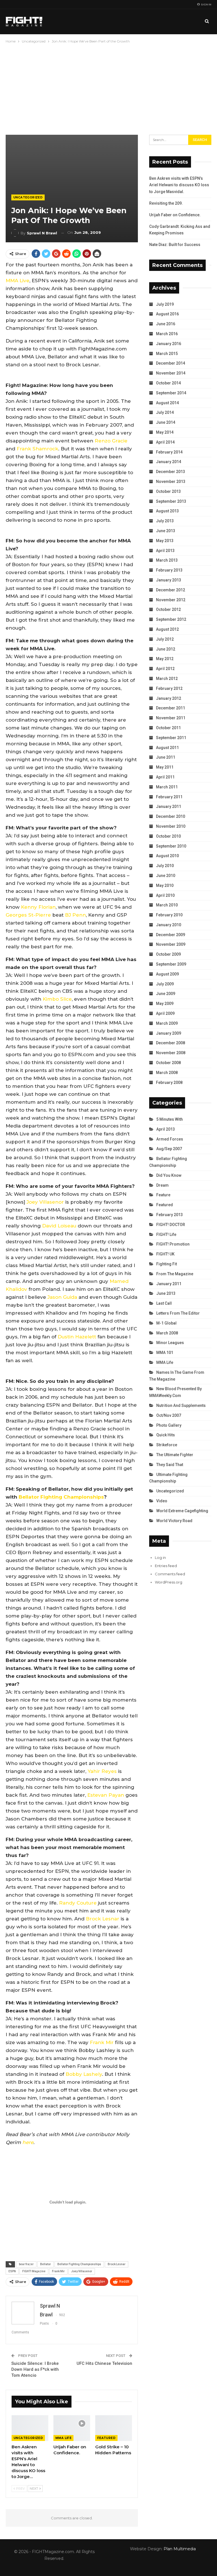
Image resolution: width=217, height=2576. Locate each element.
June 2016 (166, 324)
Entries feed (166, 1566)
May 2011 (165, 767)
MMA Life (63, 2438)
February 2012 (169, 688)
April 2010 (165, 895)
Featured (106, 2438)
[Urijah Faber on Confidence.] (72, 2428)
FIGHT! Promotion (173, 1244)
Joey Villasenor (45, 1202)
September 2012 (171, 619)
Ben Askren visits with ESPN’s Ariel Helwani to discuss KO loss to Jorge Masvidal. (179, 185)
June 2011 (166, 757)
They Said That (170, 1465)
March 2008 (167, 1073)
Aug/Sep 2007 (169, 1149)
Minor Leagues (170, 1343)
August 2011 (167, 748)
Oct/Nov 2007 (169, 1415)
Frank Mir (102, 2042)
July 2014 (165, 412)
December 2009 (171, 935)
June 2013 (166, 531)
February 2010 (169, 915)
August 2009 (167, 974)
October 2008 (168, 1063)
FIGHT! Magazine (34, 2271)
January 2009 (169, 1033)
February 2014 (169, 452)
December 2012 (171, 590)
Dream (162, 1185)
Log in (160, 1557)
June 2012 (166, 649)
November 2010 (171, 826)
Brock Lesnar (103, 1919)
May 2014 (165, 432)
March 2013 (167, 560)
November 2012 (171, 600)
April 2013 (165, 551)
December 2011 (171, 708)
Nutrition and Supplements (181, 1405)
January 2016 (169, 344)
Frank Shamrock (37, 449)
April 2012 (165, 669)
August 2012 (167, 629)
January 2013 (169, 580)
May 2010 (165, 885)
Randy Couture (78, 1903)
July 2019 (165, 304)
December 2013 (171, 472)
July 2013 (165, 521)
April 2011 (165, 777)
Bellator (45, 2264)
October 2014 (168, 383)
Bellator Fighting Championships (61, 1497)
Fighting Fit (167, 1264)
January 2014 (169, 462)
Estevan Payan (106, 1795)
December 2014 (171, 363)
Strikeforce (167, 1445)
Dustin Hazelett (77, 1337)
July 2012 (165, 639)
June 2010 (166, 876)
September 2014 (171, 393)
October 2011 (168, 728)
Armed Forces (170, 1139)
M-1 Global (166, 1323)
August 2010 (167, 856)
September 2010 (171, 846)
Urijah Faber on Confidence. (175, 215)
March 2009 (167, 1023)
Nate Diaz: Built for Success (175, 245)
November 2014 (171, 373)
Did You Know (169, 1175)
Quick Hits (166, 1435)
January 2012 (169, 698)
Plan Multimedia (180, 2549)
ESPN (12, 2271)
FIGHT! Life (166, 1234)
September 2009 (171, 964)
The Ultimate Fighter (175, 1455)
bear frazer (26, 2264)
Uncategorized (28, 197)
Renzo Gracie (111, 441)
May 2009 (165, 1004)
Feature (163, 1195)
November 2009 (171, 944)
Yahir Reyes (102, 1771)
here (28, 2142)
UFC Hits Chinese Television (104, 2363)
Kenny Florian (38, 907)
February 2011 (169, 797)
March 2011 (167, 787)
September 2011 (171, 738)
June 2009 (166, 994)
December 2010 (171, 816)
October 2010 (168, 836)
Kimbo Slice (57, 999)
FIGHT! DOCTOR (171, 1225)
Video (162, 1501)
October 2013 (168, 491)
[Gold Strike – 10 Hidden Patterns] (114, 2428)
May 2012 (165, 659)
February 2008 (169, 1082)
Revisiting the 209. (166, 203)
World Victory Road (174, 1521)
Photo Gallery (169, 1425)
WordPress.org (169, 1582)
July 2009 (165, 984)
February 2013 (169, 570)
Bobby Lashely (84, 2074)
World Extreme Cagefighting (182, 1511)
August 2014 (167, 403)
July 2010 (165, 866)
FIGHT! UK (165, 1254)
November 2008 (171, 1053)
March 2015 (167, 354)
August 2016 (167, 314)
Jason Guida (62, 1297)
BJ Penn (75, 915)
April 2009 (165, 1013)
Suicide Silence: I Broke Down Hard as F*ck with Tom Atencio (35, 2369)
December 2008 (171, 1043)
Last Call (164, 1303)
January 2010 (169, 925)
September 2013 (171, 501)
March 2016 (167, 334)
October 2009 (168, 954)
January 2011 (169, 806)
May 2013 (165, 541)
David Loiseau (59, 1226)
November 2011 (171, 718)
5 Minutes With (170, 1119)
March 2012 (167, 679)
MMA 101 (165, 1353)
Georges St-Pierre (28, 915)
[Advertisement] (108, 87)
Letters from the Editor (178, 1313)
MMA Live (18, 281)
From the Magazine (175, 1274)
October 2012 (168, 609)
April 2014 (165, 442)
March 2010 (167, 905)
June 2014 (166, 422)
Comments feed (170, 1574)
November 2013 (171, 482)
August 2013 (167, 511)
